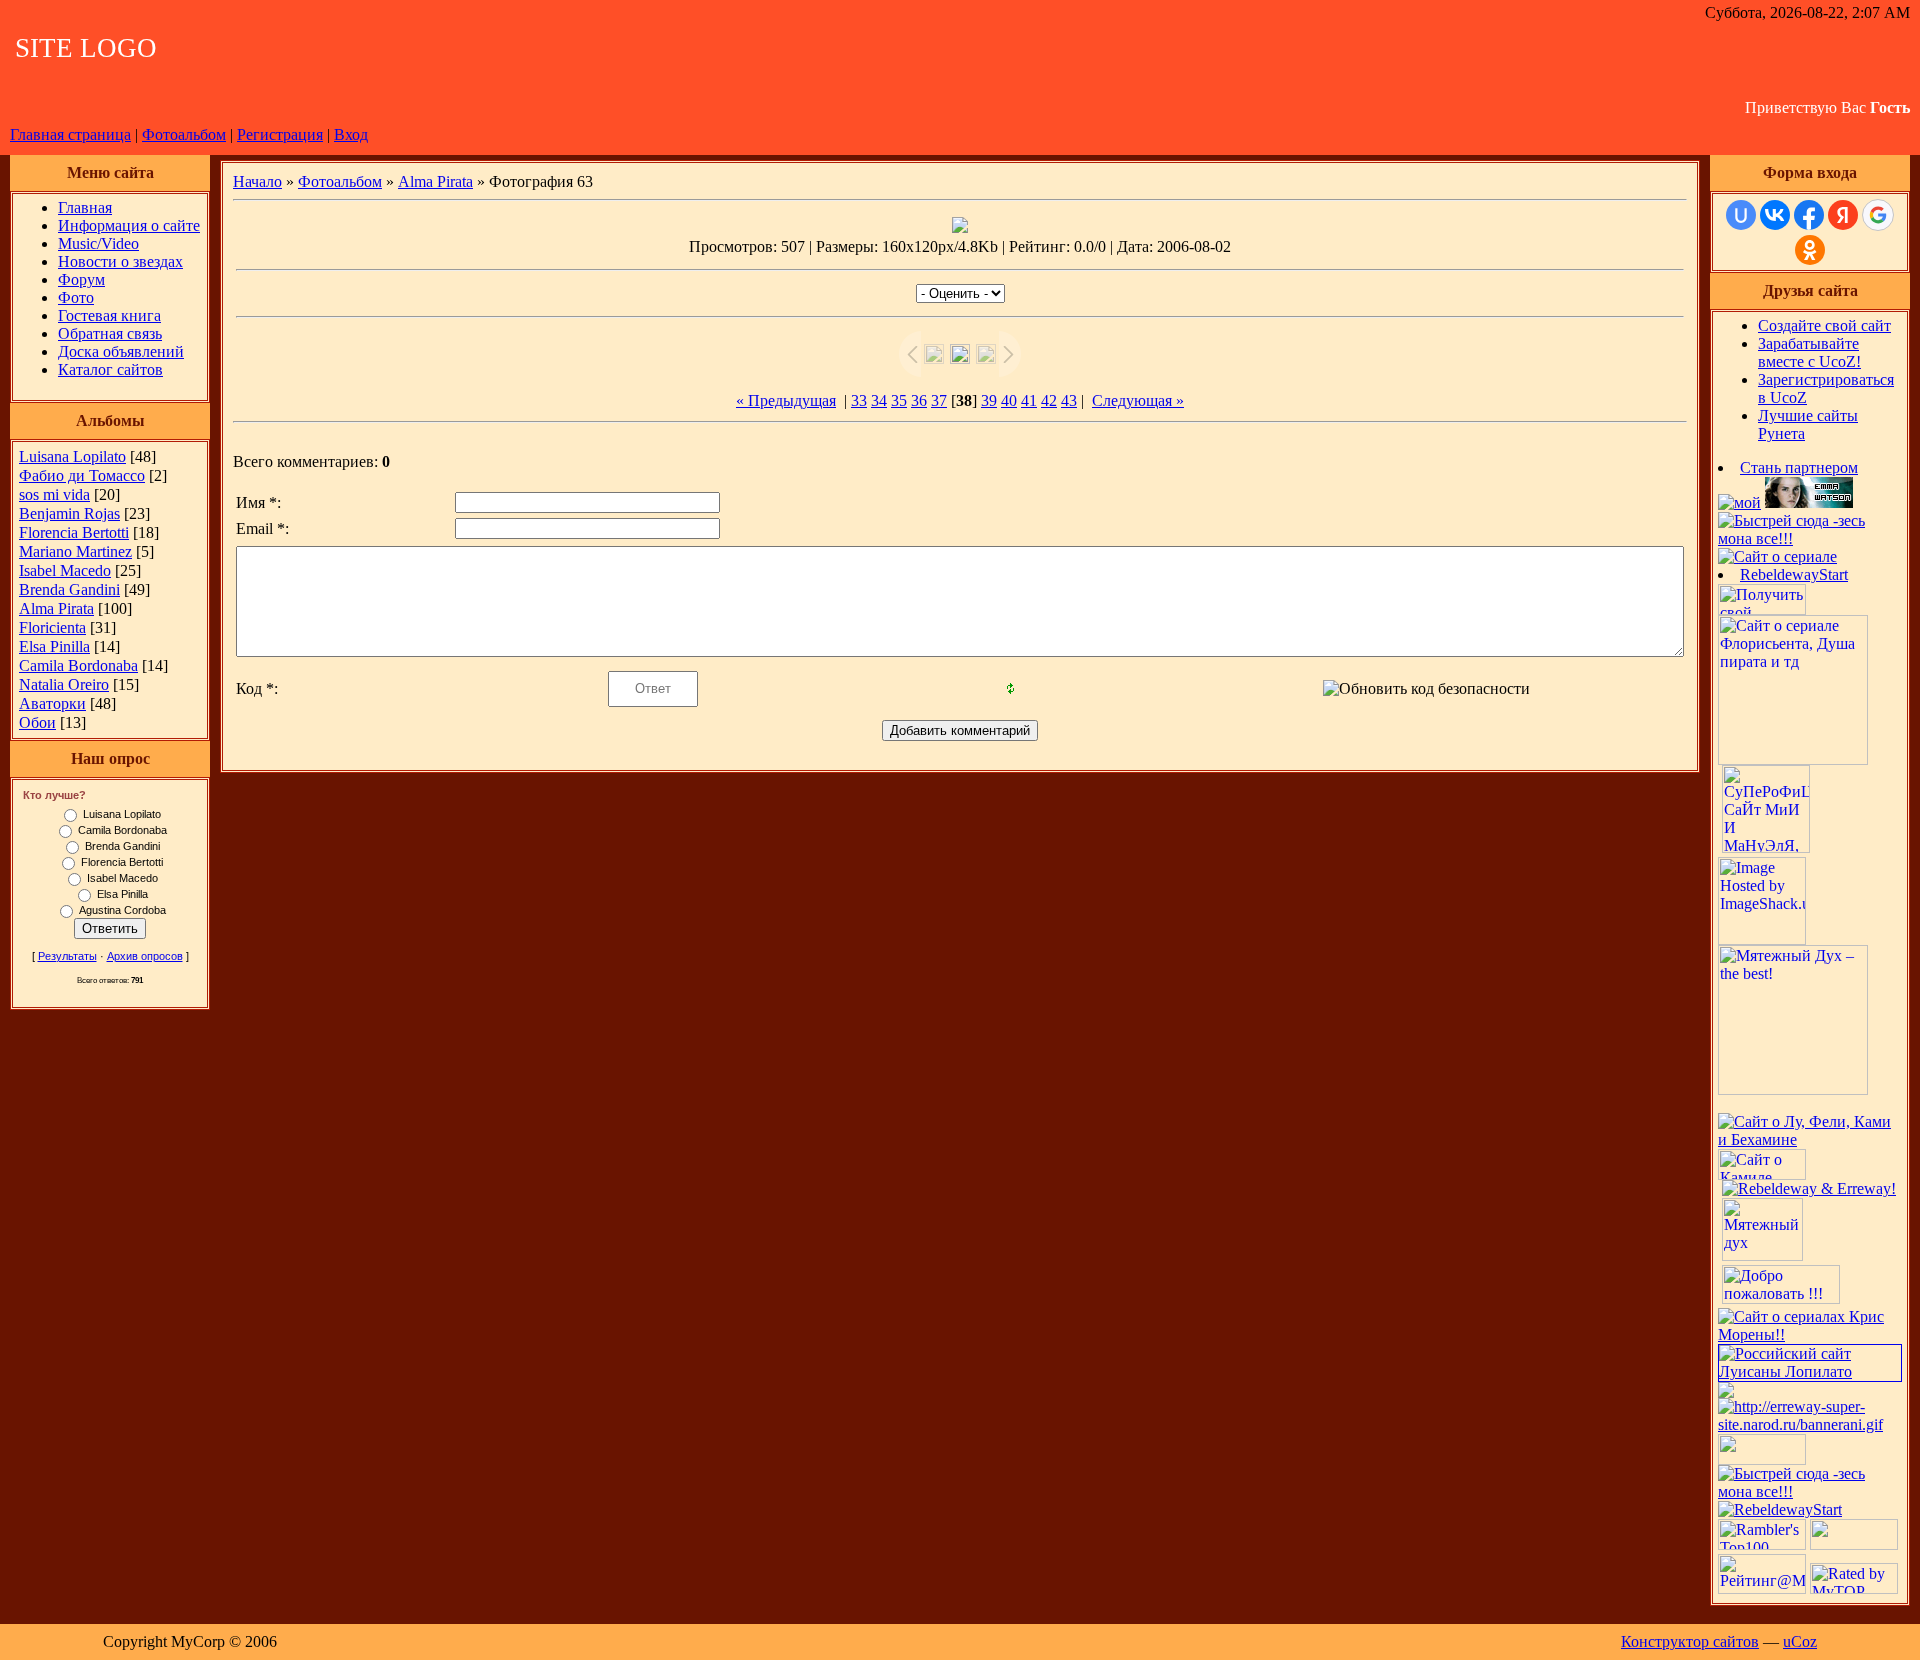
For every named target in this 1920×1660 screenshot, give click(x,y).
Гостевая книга (109, 315)
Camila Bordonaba (78, 665)
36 (919, 400)
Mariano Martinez (75, 551)
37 (939, 400)
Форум (81, 279)
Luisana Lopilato (72, 456)
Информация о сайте (129, 225)
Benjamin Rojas (69, 513)
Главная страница (70, 134)
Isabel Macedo (65, 570)
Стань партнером (1799, 467)
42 (1049, 400)
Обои (37, 722)
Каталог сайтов (110, 369)
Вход (351, 134)
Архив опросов (145, 956)
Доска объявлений (121, 351)
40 (1009, 400)
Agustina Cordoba (122, 910)
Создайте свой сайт (1824, 325)
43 (1069, 400)
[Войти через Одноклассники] (1810, 250)
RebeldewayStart (1794, 574)
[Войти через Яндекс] (1843, 215)
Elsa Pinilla (54, 646)
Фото (76, 297)
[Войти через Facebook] (1809, 215)
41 (1029, 400)
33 (859, 400)
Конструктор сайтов (1690, 1641)
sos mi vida (54, 494)
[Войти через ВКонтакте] (1775, 215)
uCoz (1800, 1641)
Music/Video (98, 243)
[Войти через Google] (1878, 215)
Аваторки (52, 703)
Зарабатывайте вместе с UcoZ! (1809, 352)
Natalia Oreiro (64, 684)
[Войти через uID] (1741, 215)
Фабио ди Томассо (82, 475)
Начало (257, 181)
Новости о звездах (120, 261)
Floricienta (52, 627)
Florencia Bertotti (74, 532)
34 (879, 400)
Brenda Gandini (69, 589)
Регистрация (280, 134)
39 (989, 400)
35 (899, 400)
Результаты (67, 956)
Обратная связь (110, 333)
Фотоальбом (184, 134)
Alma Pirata (56, 608)
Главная (85, 207)
